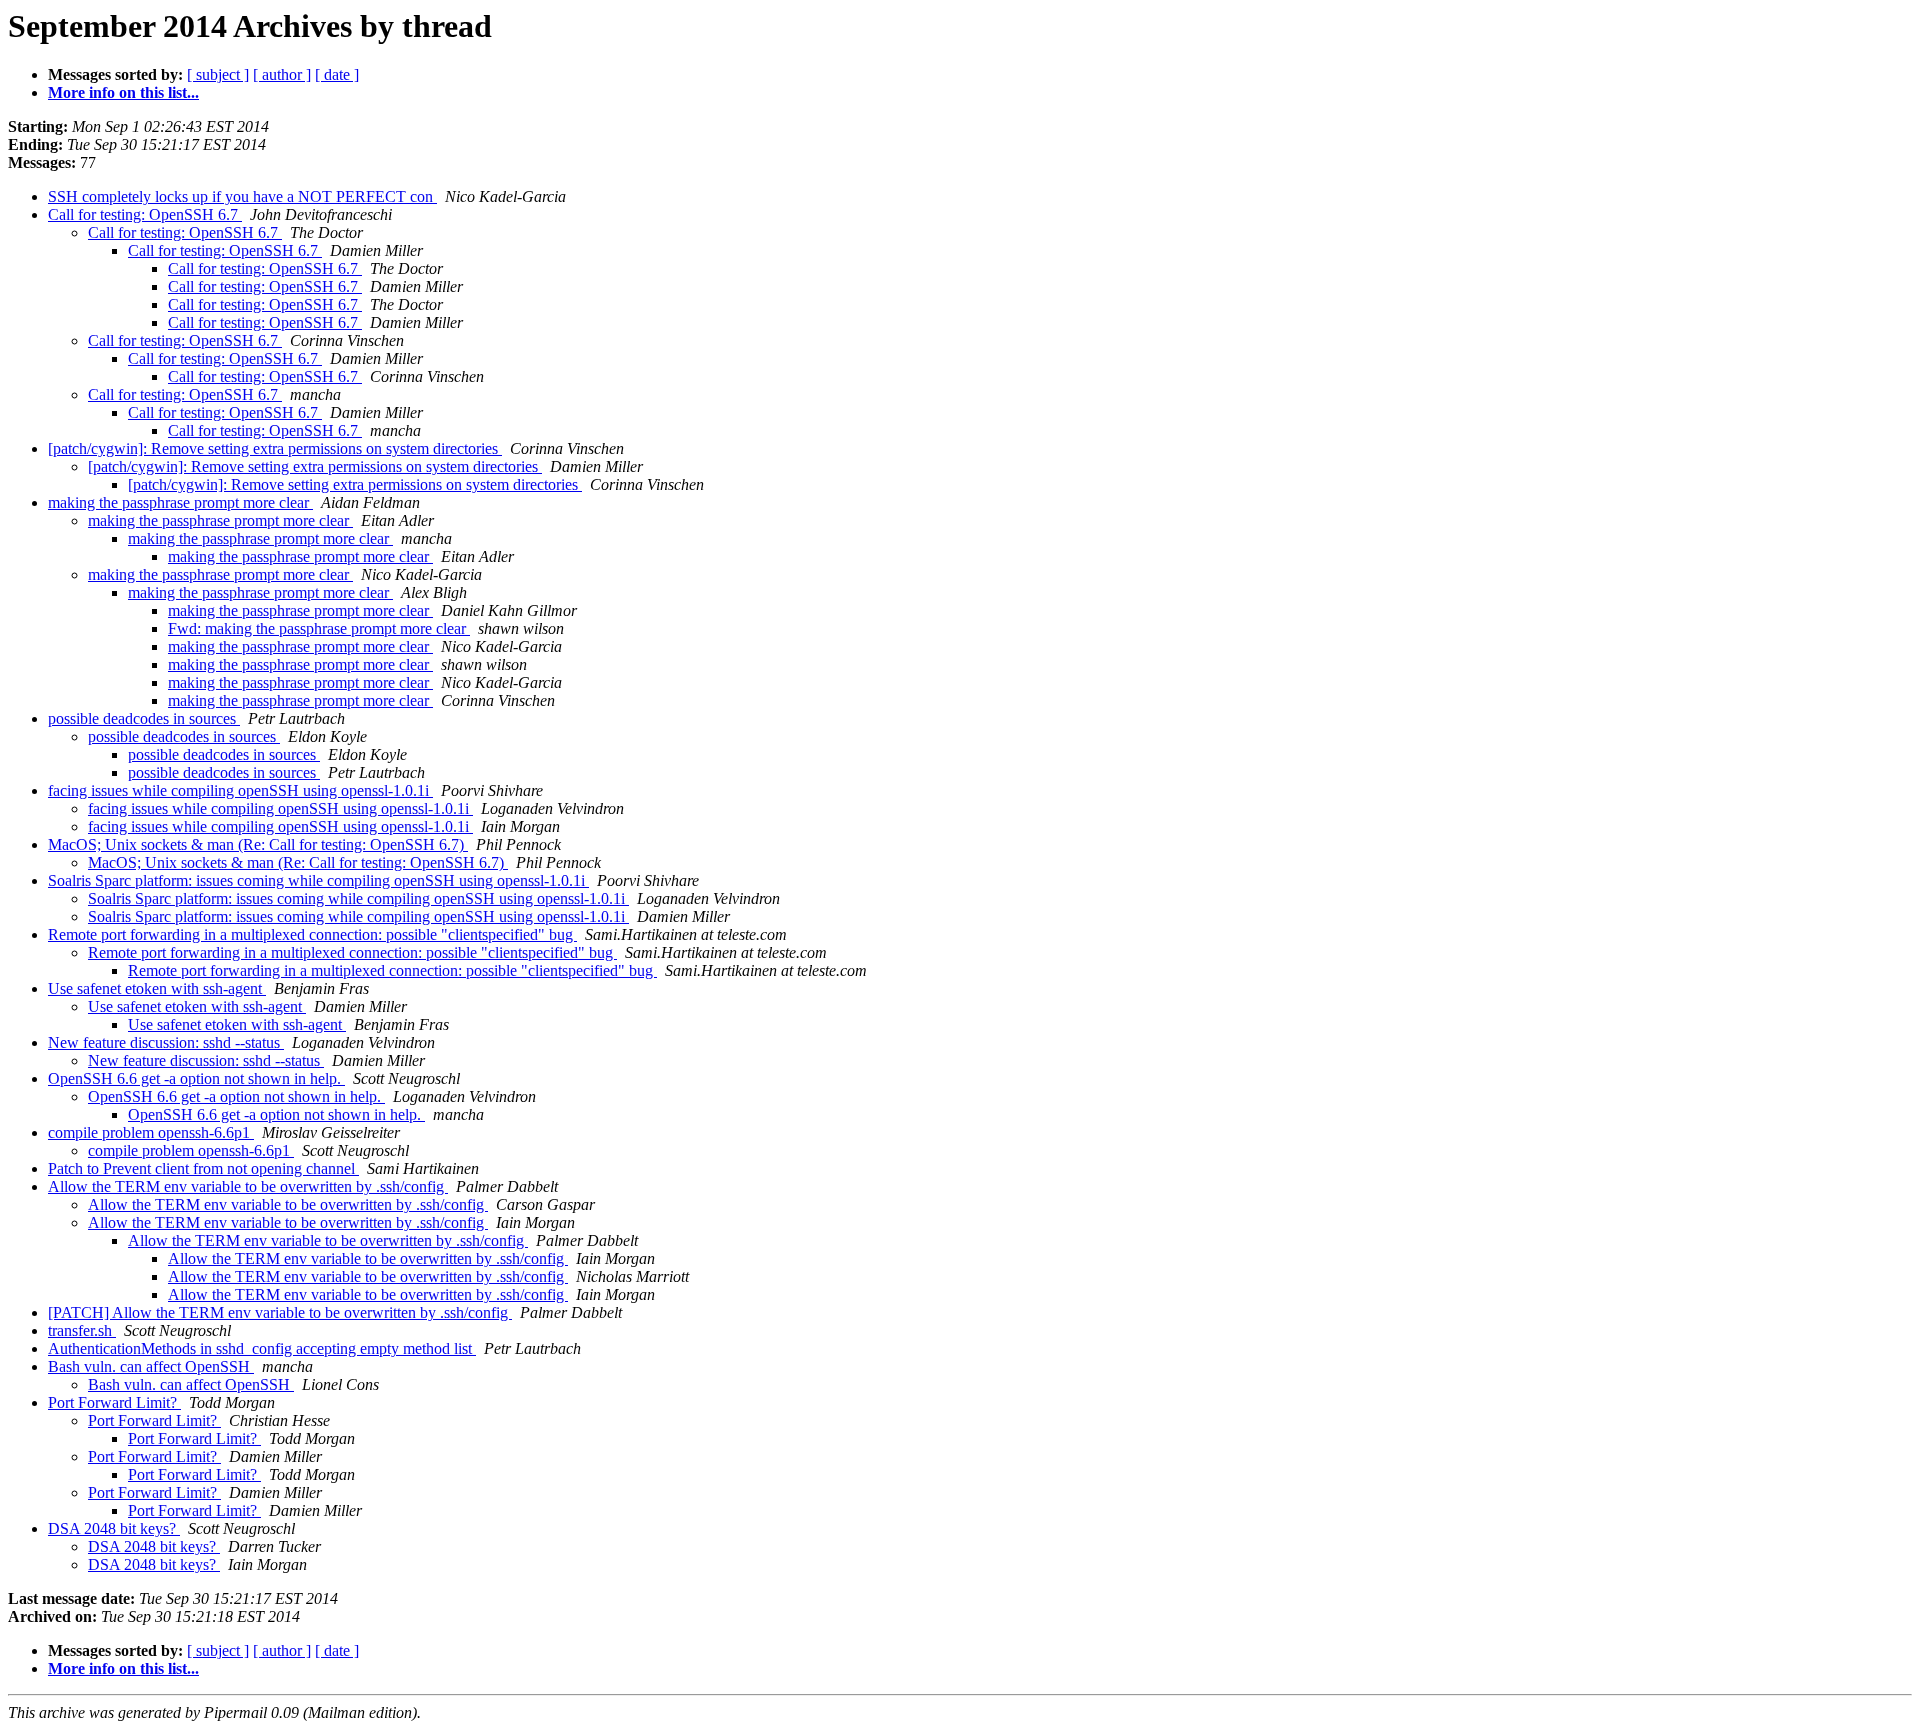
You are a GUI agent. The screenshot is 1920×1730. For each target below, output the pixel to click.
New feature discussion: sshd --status (166, 1042)
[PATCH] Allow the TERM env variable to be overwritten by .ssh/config (280, 1312)
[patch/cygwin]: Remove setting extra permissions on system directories (275, 448)
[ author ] (282, 74)
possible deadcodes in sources (144, 718)
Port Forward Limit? (114, 1402)
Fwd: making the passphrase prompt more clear (319, 628)
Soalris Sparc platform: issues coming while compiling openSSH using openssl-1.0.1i (318, 880)
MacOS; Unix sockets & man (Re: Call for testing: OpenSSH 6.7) (258, 844)
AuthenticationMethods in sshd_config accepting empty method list (262, 1348)
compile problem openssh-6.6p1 (151, 1132)
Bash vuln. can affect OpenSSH (151, 1366)
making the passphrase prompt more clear (180, 502)
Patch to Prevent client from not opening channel (203, 1168)
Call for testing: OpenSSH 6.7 (145, 214)
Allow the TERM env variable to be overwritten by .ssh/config (248, 1186)
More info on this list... (123, 92)
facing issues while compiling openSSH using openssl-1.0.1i (240, 790)
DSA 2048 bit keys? (114, 1528)
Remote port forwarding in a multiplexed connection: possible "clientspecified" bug (312, 934)
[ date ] (337, 74)
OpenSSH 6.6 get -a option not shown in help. (196, 1078)
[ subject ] (218, 74)
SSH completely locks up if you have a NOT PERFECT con (242, 196)
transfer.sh (82, 1330)
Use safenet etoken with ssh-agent (157, 988)
